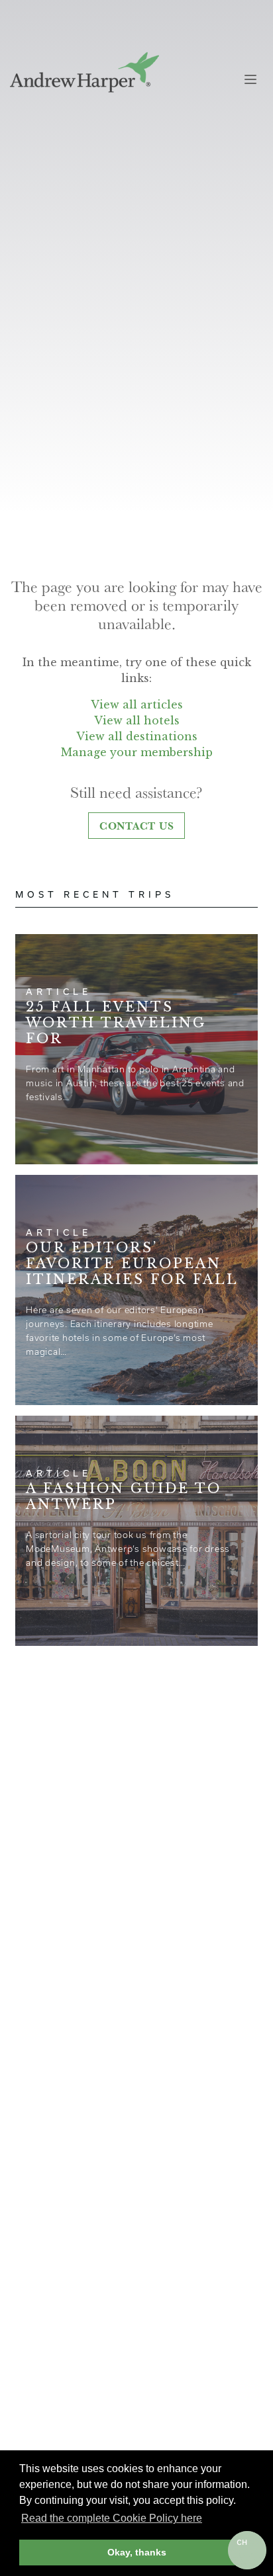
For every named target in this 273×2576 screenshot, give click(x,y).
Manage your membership (137, 752)
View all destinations (137, 736)
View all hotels (137, 720)
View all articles (137, 705)
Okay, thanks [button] (137, 2552)
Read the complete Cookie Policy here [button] (112, 2518)
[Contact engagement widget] (247, 2550)
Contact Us (137, 826)
